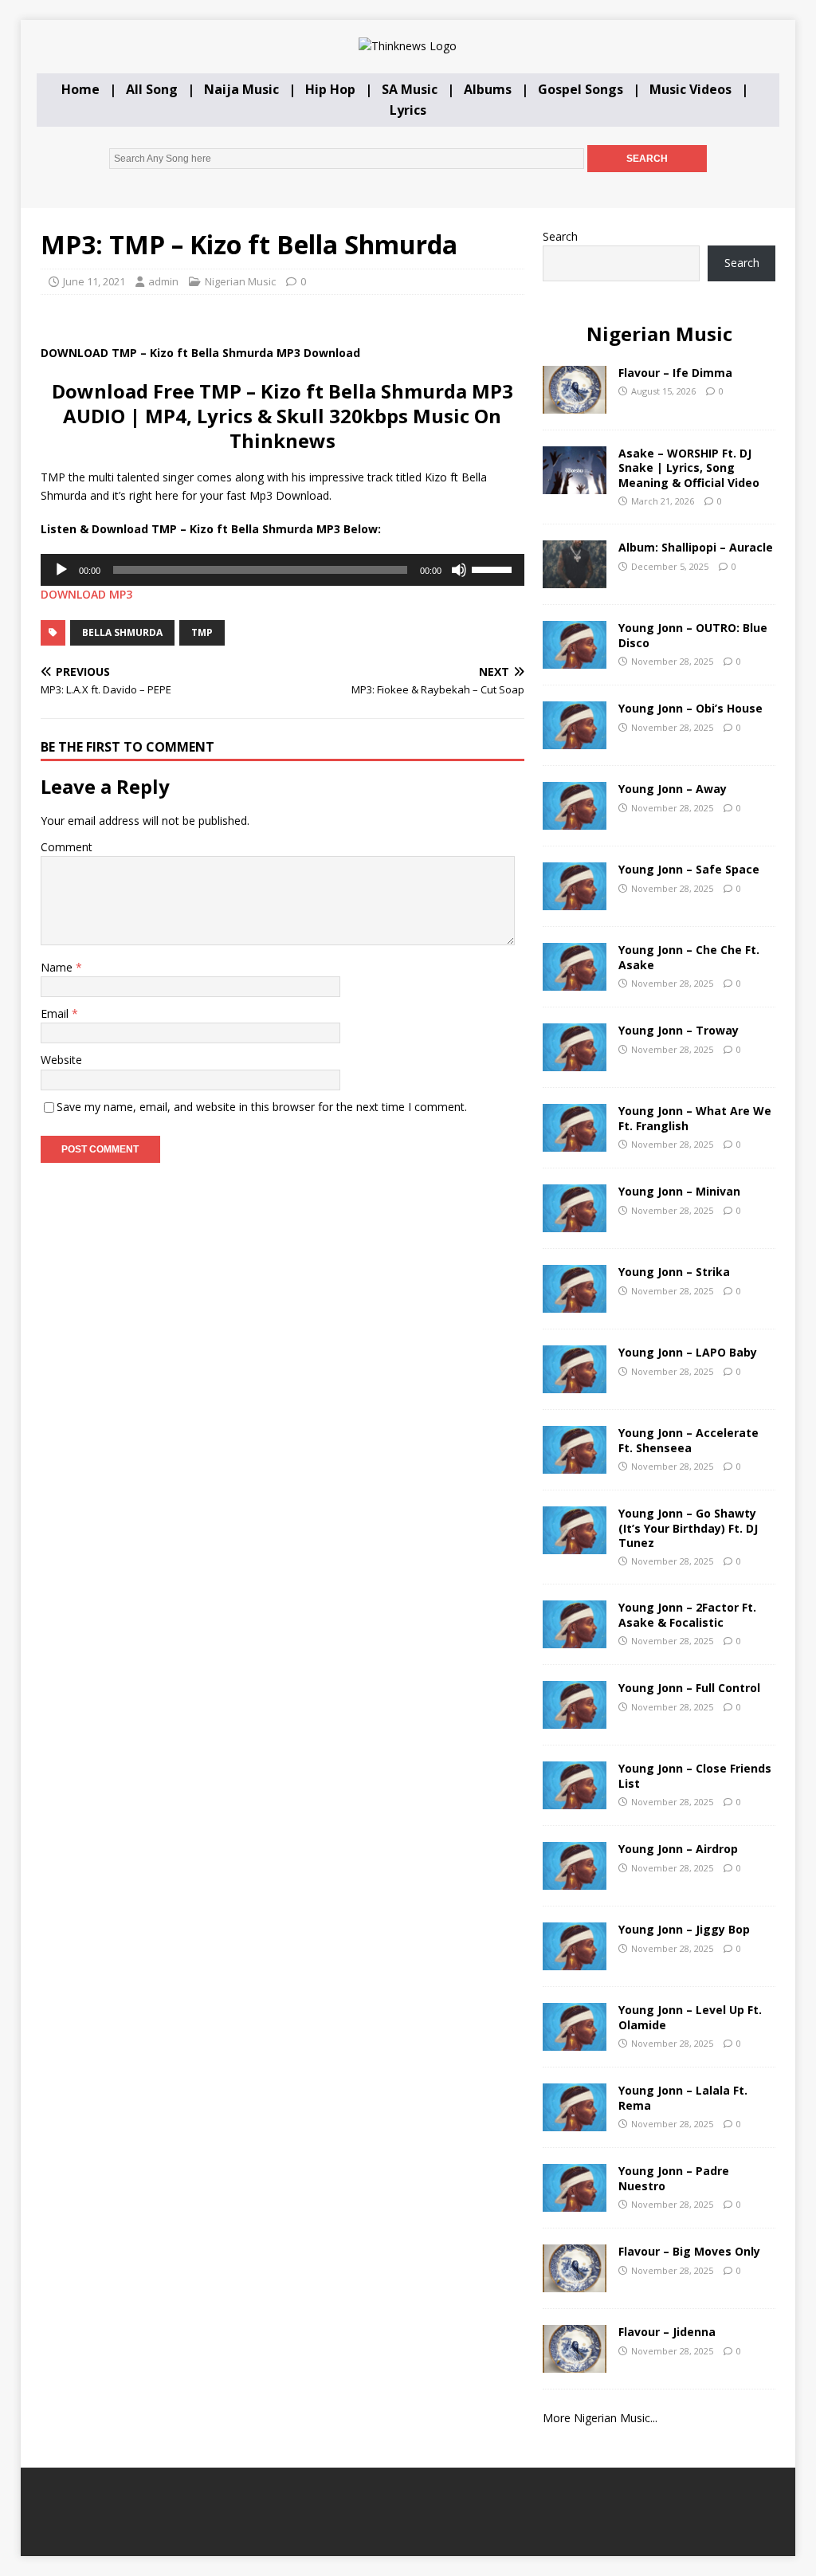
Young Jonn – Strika (674, 1272)
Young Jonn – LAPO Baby (688, 1352)
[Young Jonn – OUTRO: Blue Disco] (575, 660)
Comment (67, 847)
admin (163, 281)
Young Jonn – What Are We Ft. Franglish (695, 1118)
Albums (488, 89)
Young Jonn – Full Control (689, 1688)
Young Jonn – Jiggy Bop (684, 1929)
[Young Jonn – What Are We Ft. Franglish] (575, 1143)
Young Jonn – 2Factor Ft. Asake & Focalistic (687, 1614)
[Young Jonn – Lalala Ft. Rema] (575, 2122)
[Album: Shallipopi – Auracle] (575, 579)
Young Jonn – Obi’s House (690, 708)
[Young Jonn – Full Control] (575, 1720)
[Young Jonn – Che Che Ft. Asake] (575, 982)
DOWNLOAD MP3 (86, 594)
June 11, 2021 (94, 281)
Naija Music (241, 89)
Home (80, 89)
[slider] (494, 568)
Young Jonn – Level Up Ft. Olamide (690, 2017)
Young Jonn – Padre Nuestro (674, 2178)
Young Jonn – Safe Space (689, 869)
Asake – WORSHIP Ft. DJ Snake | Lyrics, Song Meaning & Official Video (689, 467)
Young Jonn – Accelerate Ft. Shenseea (688, 1440)
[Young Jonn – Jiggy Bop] (575, 1961)
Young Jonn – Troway (679, 1030)
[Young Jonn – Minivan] (575, 1223)
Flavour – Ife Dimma (675, 373)
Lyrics (408, 110)
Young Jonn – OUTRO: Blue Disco (693, 635)
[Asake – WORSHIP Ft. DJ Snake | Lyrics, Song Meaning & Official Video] (575, 485)
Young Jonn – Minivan (679, 1191)
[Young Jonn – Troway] (575, 1062)
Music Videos (690, 89)
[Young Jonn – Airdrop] (575, 1881)
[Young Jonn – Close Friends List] (575, 1800)
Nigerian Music (240, 281)
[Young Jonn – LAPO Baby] (575, 1384)
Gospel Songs (581, 89)
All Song (152, 89)
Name (58, 967)
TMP (202, 632)
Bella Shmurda (122, 632)
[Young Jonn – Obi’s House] (575, 740)
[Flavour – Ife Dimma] (575, 404)
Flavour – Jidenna (667, 2332)
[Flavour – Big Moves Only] (575, 2283)
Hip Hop (330, 89)
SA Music (410, 89)
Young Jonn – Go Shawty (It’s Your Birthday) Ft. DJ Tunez (688, 1528)
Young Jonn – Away (673, 789)
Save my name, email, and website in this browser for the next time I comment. (262, 1107)
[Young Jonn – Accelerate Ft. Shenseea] (575, 1465)
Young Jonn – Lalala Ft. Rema (683, 2097)
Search (560, 236)
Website (61, 1060)
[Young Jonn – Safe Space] (575, 901)
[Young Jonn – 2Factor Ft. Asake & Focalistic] (575, 1639)
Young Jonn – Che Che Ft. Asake (689, 957)
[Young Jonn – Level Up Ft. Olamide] (575, 2042)
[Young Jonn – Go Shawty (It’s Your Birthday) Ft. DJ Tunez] (575, 1545)
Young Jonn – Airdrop (678, 1849)
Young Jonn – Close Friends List (695, 1775)
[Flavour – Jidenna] (575, 2364)
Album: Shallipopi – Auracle (696, 547)
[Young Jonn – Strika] (575, 1304)
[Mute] (459, 570)
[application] (282, 570)
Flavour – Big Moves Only (689, 2251)
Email (56, 1013)
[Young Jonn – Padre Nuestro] (575, 2203)
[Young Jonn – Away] (575, 821)
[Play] (61, 570)
